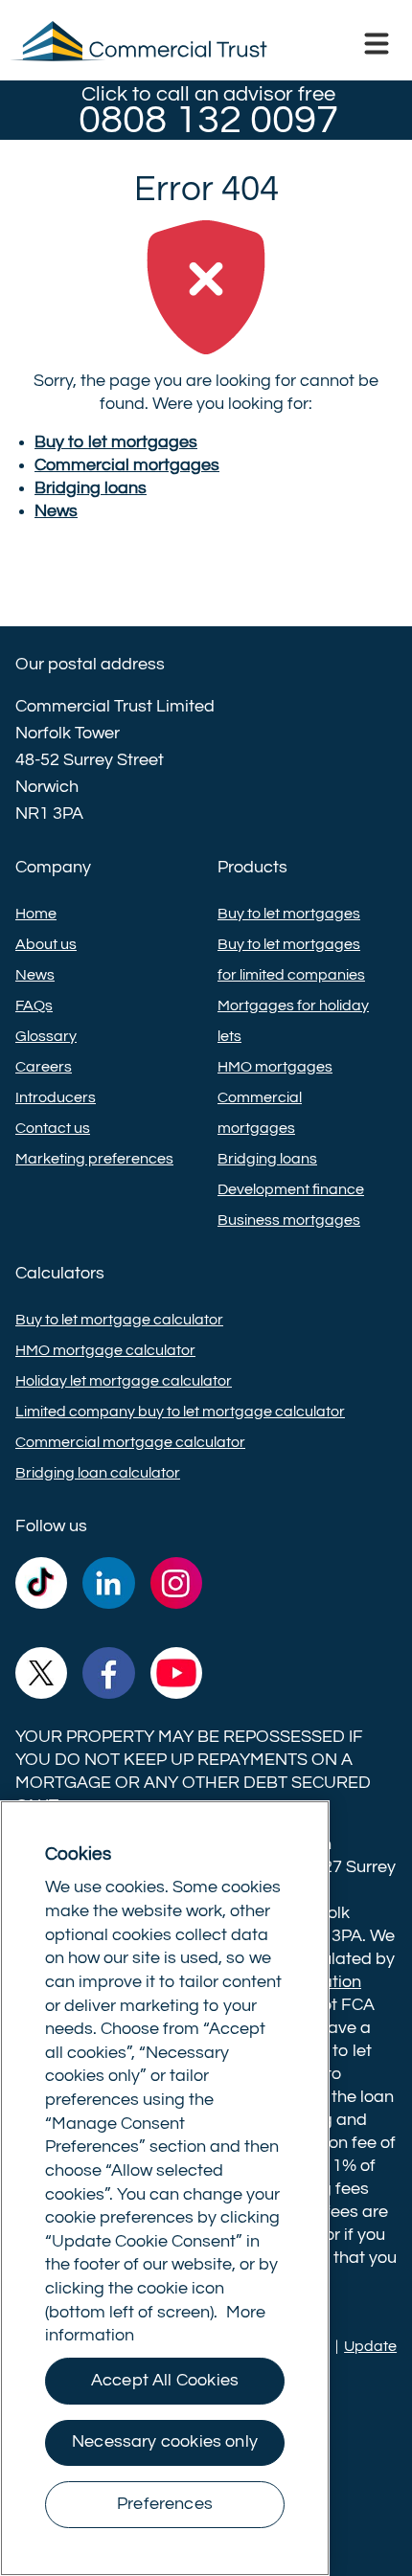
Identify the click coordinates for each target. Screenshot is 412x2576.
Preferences (165, 2504)
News (35, 975)
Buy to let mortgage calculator (119, 1320)
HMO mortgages (275, 1067)
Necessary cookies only (165, 2442)
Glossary (46, 1036)
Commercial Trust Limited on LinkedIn (108, 1587)
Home (36, 914)
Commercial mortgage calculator (130, 1442)
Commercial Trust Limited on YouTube (176, 1677)
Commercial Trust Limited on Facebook (108, 1677)
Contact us (53, 1128)
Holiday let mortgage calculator (124, 1381)
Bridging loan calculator (98, 1473)
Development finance (291, 1189)
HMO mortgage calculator (105, 1350)
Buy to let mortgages (289, 914)
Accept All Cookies (165, 2381)
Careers (44, 1067)
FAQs (34, 1006)
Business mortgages (289, 1220)
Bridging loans (267, 1159)
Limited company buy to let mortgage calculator (180, 1412)
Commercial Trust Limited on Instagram (176, 1587)
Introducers (56, 1097)
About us (46, 944)
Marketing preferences (94, 1159)
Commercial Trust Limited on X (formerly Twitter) (41, 1677)
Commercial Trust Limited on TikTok (41, 1587)
